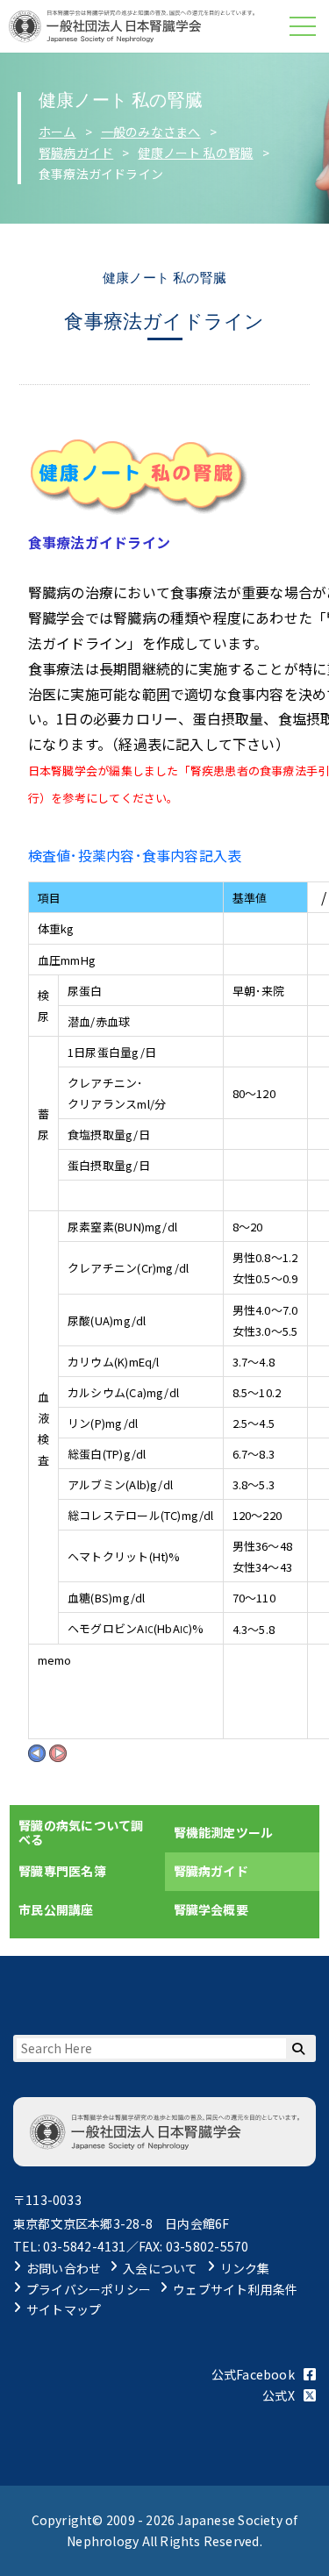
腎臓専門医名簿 (62, 1871)
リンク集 (245, 2268)
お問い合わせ (64, 2268)
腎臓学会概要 (211, 1909)
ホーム (57, 132)
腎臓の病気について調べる (81, 1832)
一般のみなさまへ (151, 132)
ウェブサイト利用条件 (235, 2289)
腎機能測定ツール (224, 1832)
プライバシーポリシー (89, 2289)
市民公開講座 (56, 1909)
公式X (279, 2395)
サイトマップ (64, 2309)
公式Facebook (253, 2374)
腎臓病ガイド (76, 153)
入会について (160, 2268)
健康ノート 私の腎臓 (195, 153)
